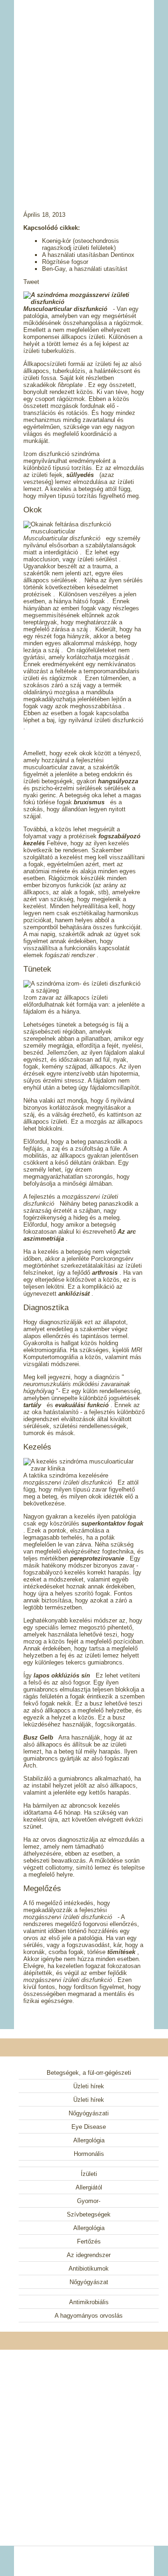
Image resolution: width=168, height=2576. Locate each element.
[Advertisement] (84, 93)
